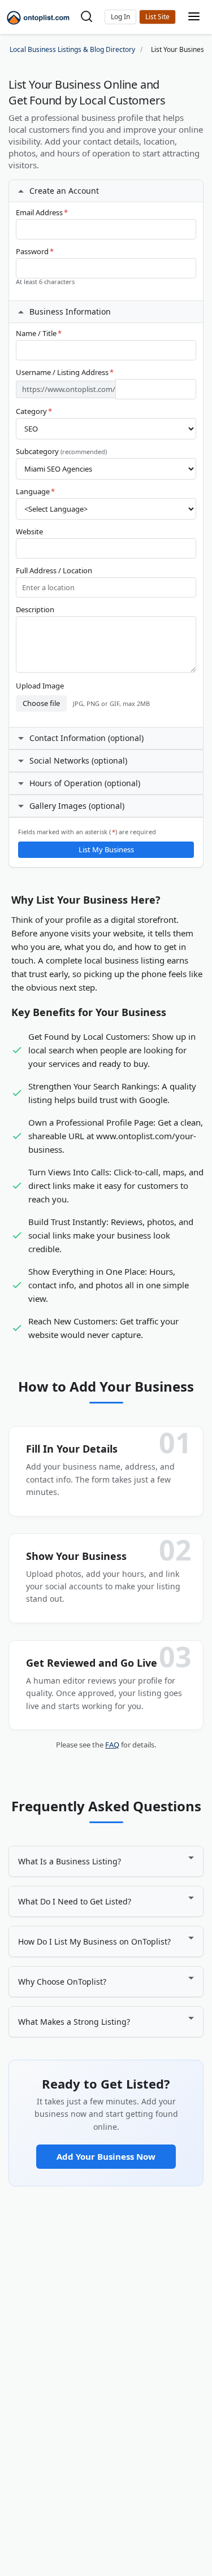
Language (35, 492)
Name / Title (39, 334)
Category (34, 411)
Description (35, 610)
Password (35, 252)
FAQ (112, 1745)
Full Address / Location (54, 571)
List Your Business (157, 17)
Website (29, 532)
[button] (120, 17)
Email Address (42, 213)
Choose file (41, 703)
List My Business (106, 849)
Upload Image (40, 686)
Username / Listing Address (65, 372)
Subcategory (61, 452)
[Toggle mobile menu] (194, 17)
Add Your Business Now (106, 2156)
